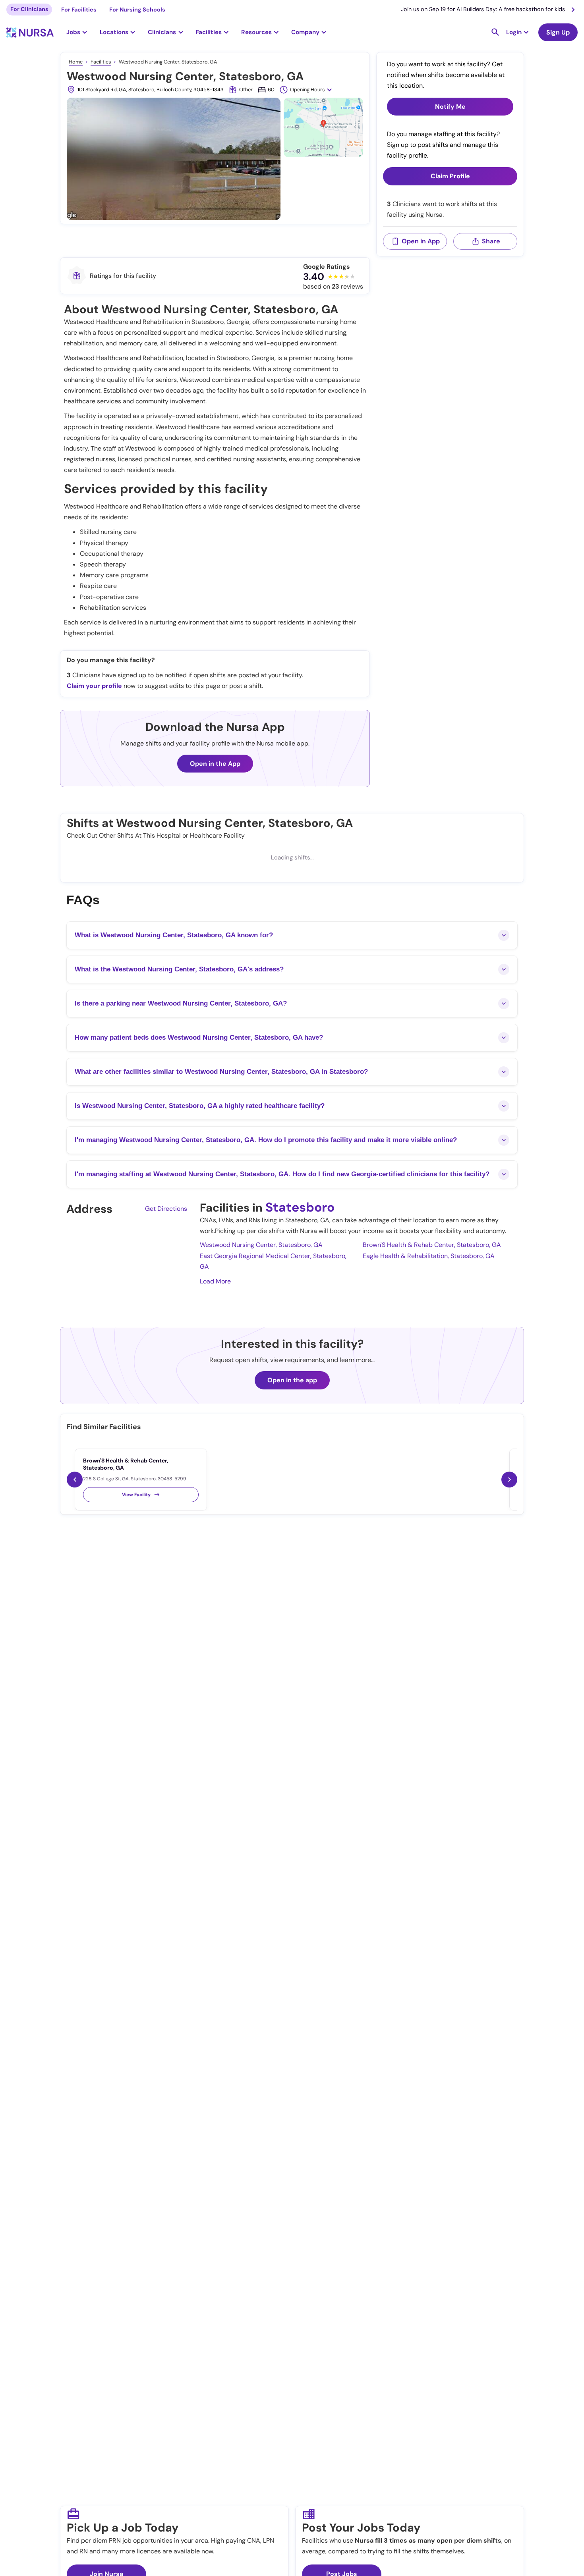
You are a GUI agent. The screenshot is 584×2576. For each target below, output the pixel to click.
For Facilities (79, 10)
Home (76, 62)
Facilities (101, 62)
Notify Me (450, 107)
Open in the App (215, 764)
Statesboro (300, 1207)
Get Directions (166, 1209)
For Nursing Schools (137, 10)
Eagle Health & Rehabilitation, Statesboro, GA (429, 1256)
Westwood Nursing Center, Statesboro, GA (261, 1245)
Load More (215, 1281)
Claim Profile (450, 176)
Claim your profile (94, 686)
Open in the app (292, 1380)
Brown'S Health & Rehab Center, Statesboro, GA (432, 1245)
